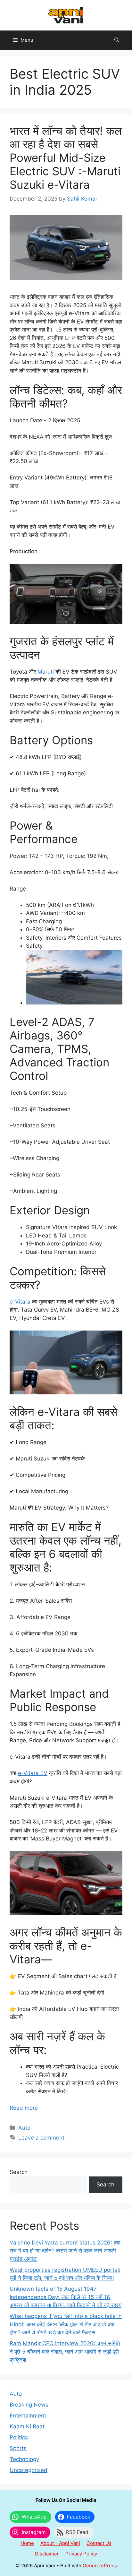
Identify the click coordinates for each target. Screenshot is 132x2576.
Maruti (46, 672)
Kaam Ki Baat (27, 2426)
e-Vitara (20, 1302)
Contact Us (99, 2543)
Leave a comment (41, 2138)
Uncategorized (29, 2470)
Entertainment (28, 2416)
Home (27, 2543)
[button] (117, 40)
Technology (24, 2459)
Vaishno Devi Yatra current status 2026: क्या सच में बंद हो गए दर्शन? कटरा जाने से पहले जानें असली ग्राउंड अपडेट (65, 2251)
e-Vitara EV (33, 1773)
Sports (18, 2448)
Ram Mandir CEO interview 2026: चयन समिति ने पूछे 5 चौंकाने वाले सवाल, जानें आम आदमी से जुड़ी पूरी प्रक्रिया (65, 2352)
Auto (24, 2128)
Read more (24, 2108)
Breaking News (29, 2405)
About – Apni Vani (60, 2543)
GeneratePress (100, 2566)
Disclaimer (47, 2554)
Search (19, 2172)
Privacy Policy (81, 2554)
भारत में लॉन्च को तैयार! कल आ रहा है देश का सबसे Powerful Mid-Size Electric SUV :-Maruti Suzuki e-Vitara (66, 158)
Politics (19, 2437)
